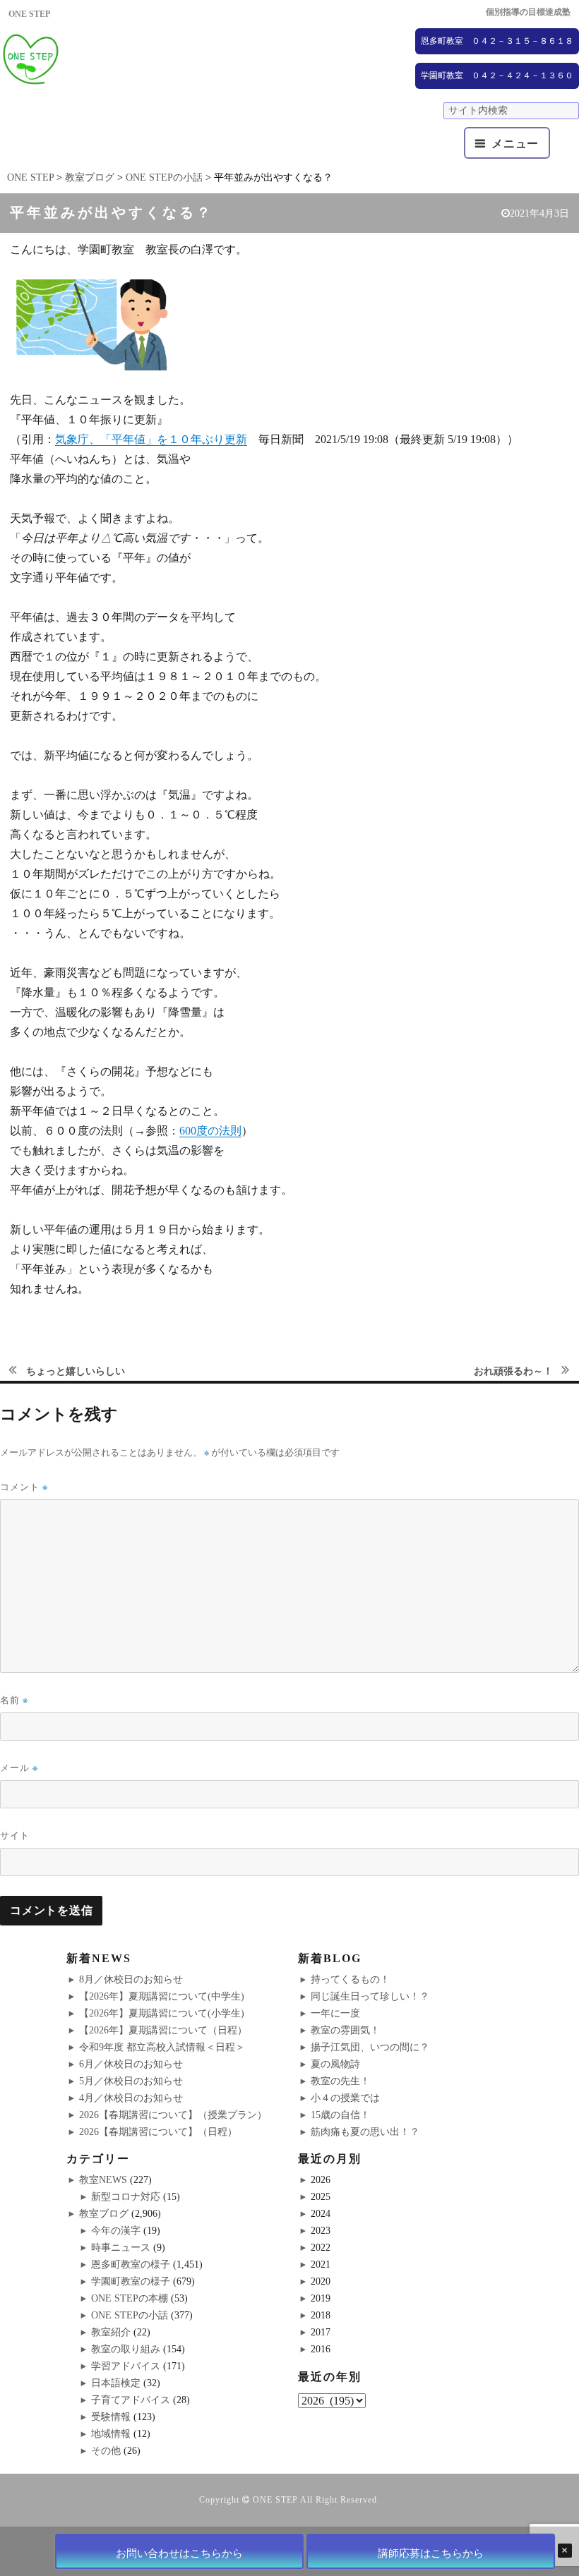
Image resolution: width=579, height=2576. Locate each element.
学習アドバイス (126, 2366)
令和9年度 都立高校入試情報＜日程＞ (162, 2047)
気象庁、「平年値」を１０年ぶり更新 (151, 439)
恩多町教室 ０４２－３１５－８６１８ (497, 41)
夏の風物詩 (335, 2064)
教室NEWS (103, 2180)
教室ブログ (104, 2214)
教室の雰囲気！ (345, 2030)
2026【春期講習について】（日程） (158, 2132)
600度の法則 (210, 1131)
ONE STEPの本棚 (130, 2298)
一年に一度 (335, 2013)
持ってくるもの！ (350, 1979)
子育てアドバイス (131, 2400)
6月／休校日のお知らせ (131, 2064)
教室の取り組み (126, 2349)
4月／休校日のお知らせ (131, 2098)
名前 (14, 1700)
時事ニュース (121, 2248)
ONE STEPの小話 (130, 2315)
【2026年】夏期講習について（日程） (163, 2030)
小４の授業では (345, 2098)
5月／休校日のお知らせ (131, 2081)
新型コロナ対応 (126, 2197)
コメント (24, 1487)
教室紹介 (111, 2332)
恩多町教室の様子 (131, 2264)
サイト (15, 1835)
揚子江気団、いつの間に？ (370, 2047)
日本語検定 (116, 2383)
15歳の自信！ (340, 2115)
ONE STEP (275, 2500)
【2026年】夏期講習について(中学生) (162, 1996)
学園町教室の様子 (131, 2281)
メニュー (515, 144)
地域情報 (111, 2434)
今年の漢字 (116, 2231)
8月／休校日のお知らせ (131, 1979)
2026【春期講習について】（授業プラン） (173, 2115)
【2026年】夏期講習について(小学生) (162, 2013)
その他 (106, 2451)
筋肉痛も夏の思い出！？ (365, 2132)
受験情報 (111, 2417)
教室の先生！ (340, 2081)
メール (19, 1768)
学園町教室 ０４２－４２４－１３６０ (497, 75)
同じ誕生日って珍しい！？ (370, 1996)
